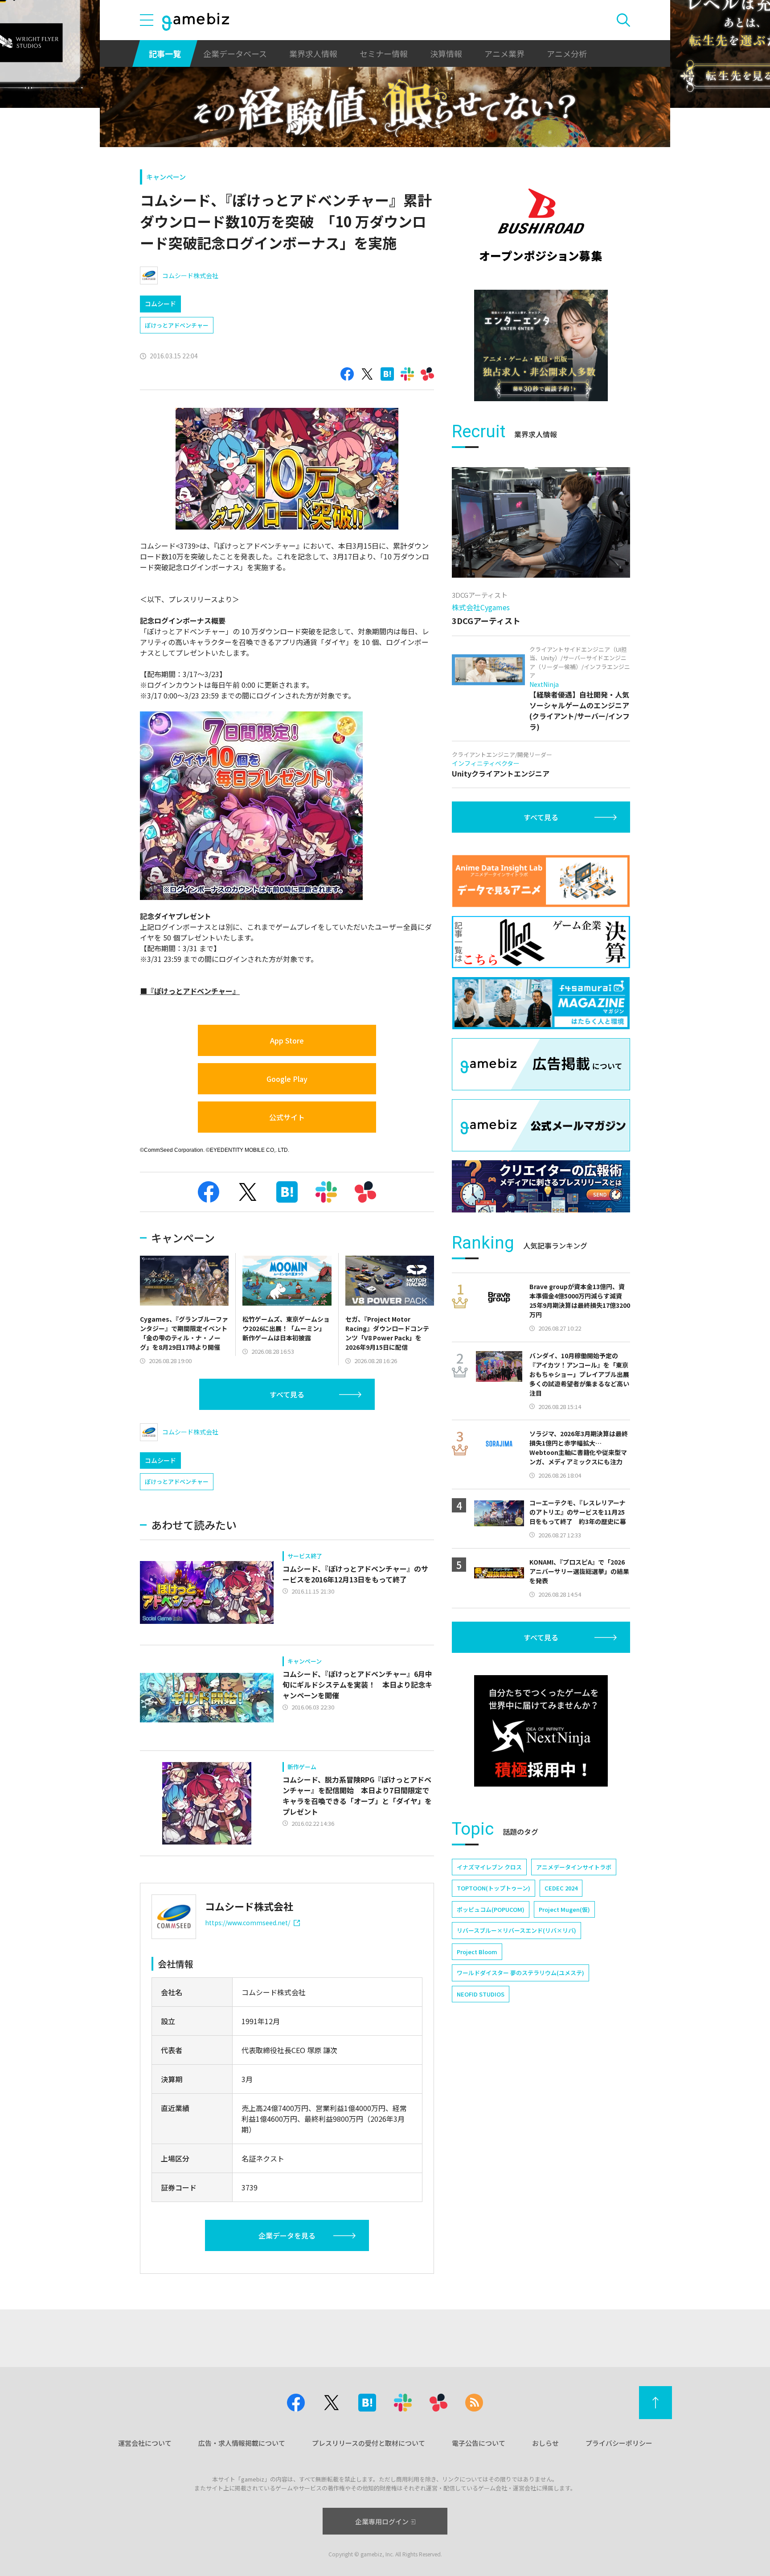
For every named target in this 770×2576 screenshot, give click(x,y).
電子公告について (479, 2443)
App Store (287, 1040)
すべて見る (287, 1394)
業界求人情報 (313, 53)
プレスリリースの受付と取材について (369, 2443)
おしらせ (545, 2443)
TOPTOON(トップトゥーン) (494, 1888)
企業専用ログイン (382, 2521)
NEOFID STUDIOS (481, 1994)
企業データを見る (287, 2235)
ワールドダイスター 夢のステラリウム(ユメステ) (520, 1973)
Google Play (287, 1079)
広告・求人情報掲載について (242, 2443)
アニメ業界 (504, 53)
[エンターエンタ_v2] (541, 345)
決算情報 (446, 53)
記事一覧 (165, 53)
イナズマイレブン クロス (489, 1867)
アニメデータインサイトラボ (574, 1867)
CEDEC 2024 (561, 1888)
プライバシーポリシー (619, 2443)
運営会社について (145, 2443)
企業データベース (235, 53)
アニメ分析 (567, 53)
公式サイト (287, 1117)
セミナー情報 (384, 53)
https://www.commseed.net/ (248, 1923)
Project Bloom (477, 1952)
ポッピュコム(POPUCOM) (491, 1909)
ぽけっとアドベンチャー (177, 325)
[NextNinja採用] (541, 1731)
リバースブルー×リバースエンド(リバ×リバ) (516, 1930)
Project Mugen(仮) (564, 1909)
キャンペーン (166, 177)
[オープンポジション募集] (541, 225)
